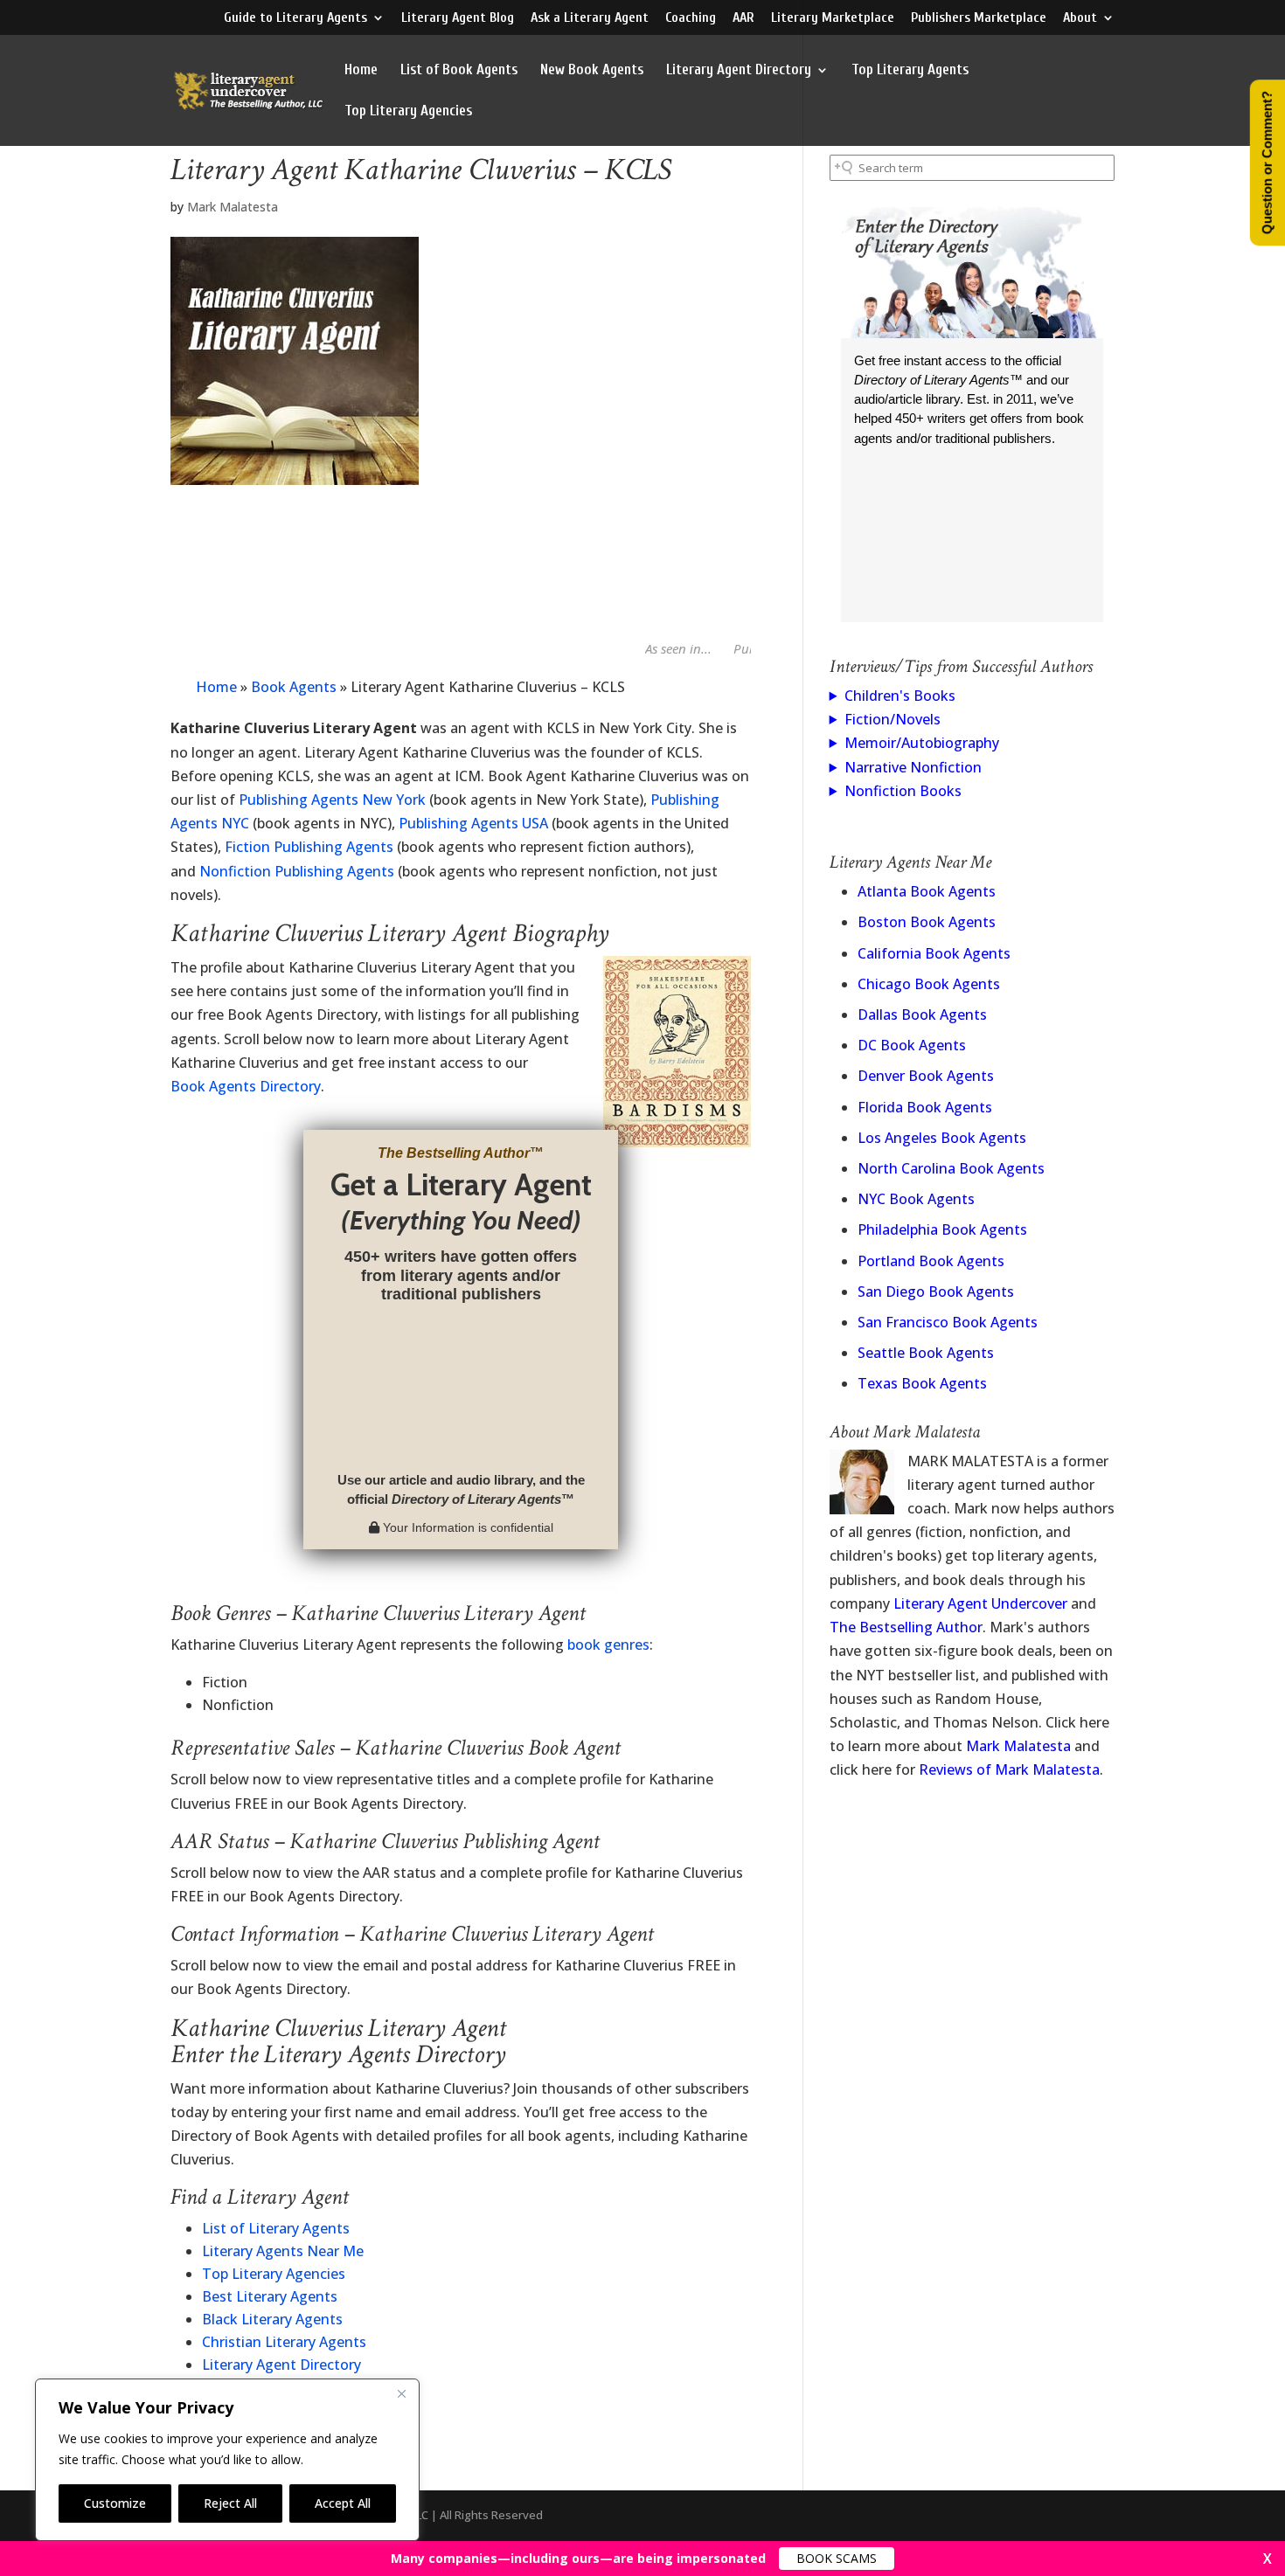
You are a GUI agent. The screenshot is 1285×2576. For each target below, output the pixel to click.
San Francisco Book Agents (948, 1322)
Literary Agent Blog (458, 18)
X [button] (1268, 2559)
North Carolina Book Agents (951, 1168)
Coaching (691, 18)
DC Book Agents (912, 1045)
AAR (743, 18)
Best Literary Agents (270, 2296)
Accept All (343, 2503)
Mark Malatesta (233, 207)
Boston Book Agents (927, 922)
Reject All (230, 2503)
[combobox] (972, 168)
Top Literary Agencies (408, 112)
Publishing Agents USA (473, 823)
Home (361, 71)
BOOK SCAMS (837, 2558)
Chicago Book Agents (929, 984)
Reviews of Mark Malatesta (1009, 1769)
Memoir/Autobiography (922, 743)
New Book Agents (592, 71)
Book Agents (294, 687)
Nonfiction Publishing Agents (297, 871)
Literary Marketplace (833, 18)
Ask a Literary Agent (590, 18)
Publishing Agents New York (332, 800)
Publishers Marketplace (979, 18)
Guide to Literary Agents (295, 18)
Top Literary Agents (910, 71)
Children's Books (900, 696)
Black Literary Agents (272, 2319)
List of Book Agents (459, 71)
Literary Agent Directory (739, 71)
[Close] (401, 2393)
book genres (608, 1645)
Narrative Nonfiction (913, 767)
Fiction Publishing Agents (309, 847)
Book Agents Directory (246, 1086)
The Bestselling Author (906, 1627)
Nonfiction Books (903, 791)
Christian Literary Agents (284, 2342)
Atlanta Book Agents (927, 891)
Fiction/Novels (893, 719)
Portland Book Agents (931, 1261)
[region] (227, 2460)
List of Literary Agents (276, 2228)
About (1080, 18)
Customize (115, 2503)
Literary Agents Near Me (283, 2251)
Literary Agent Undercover (980, 1603)
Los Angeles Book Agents (942, 1138)
